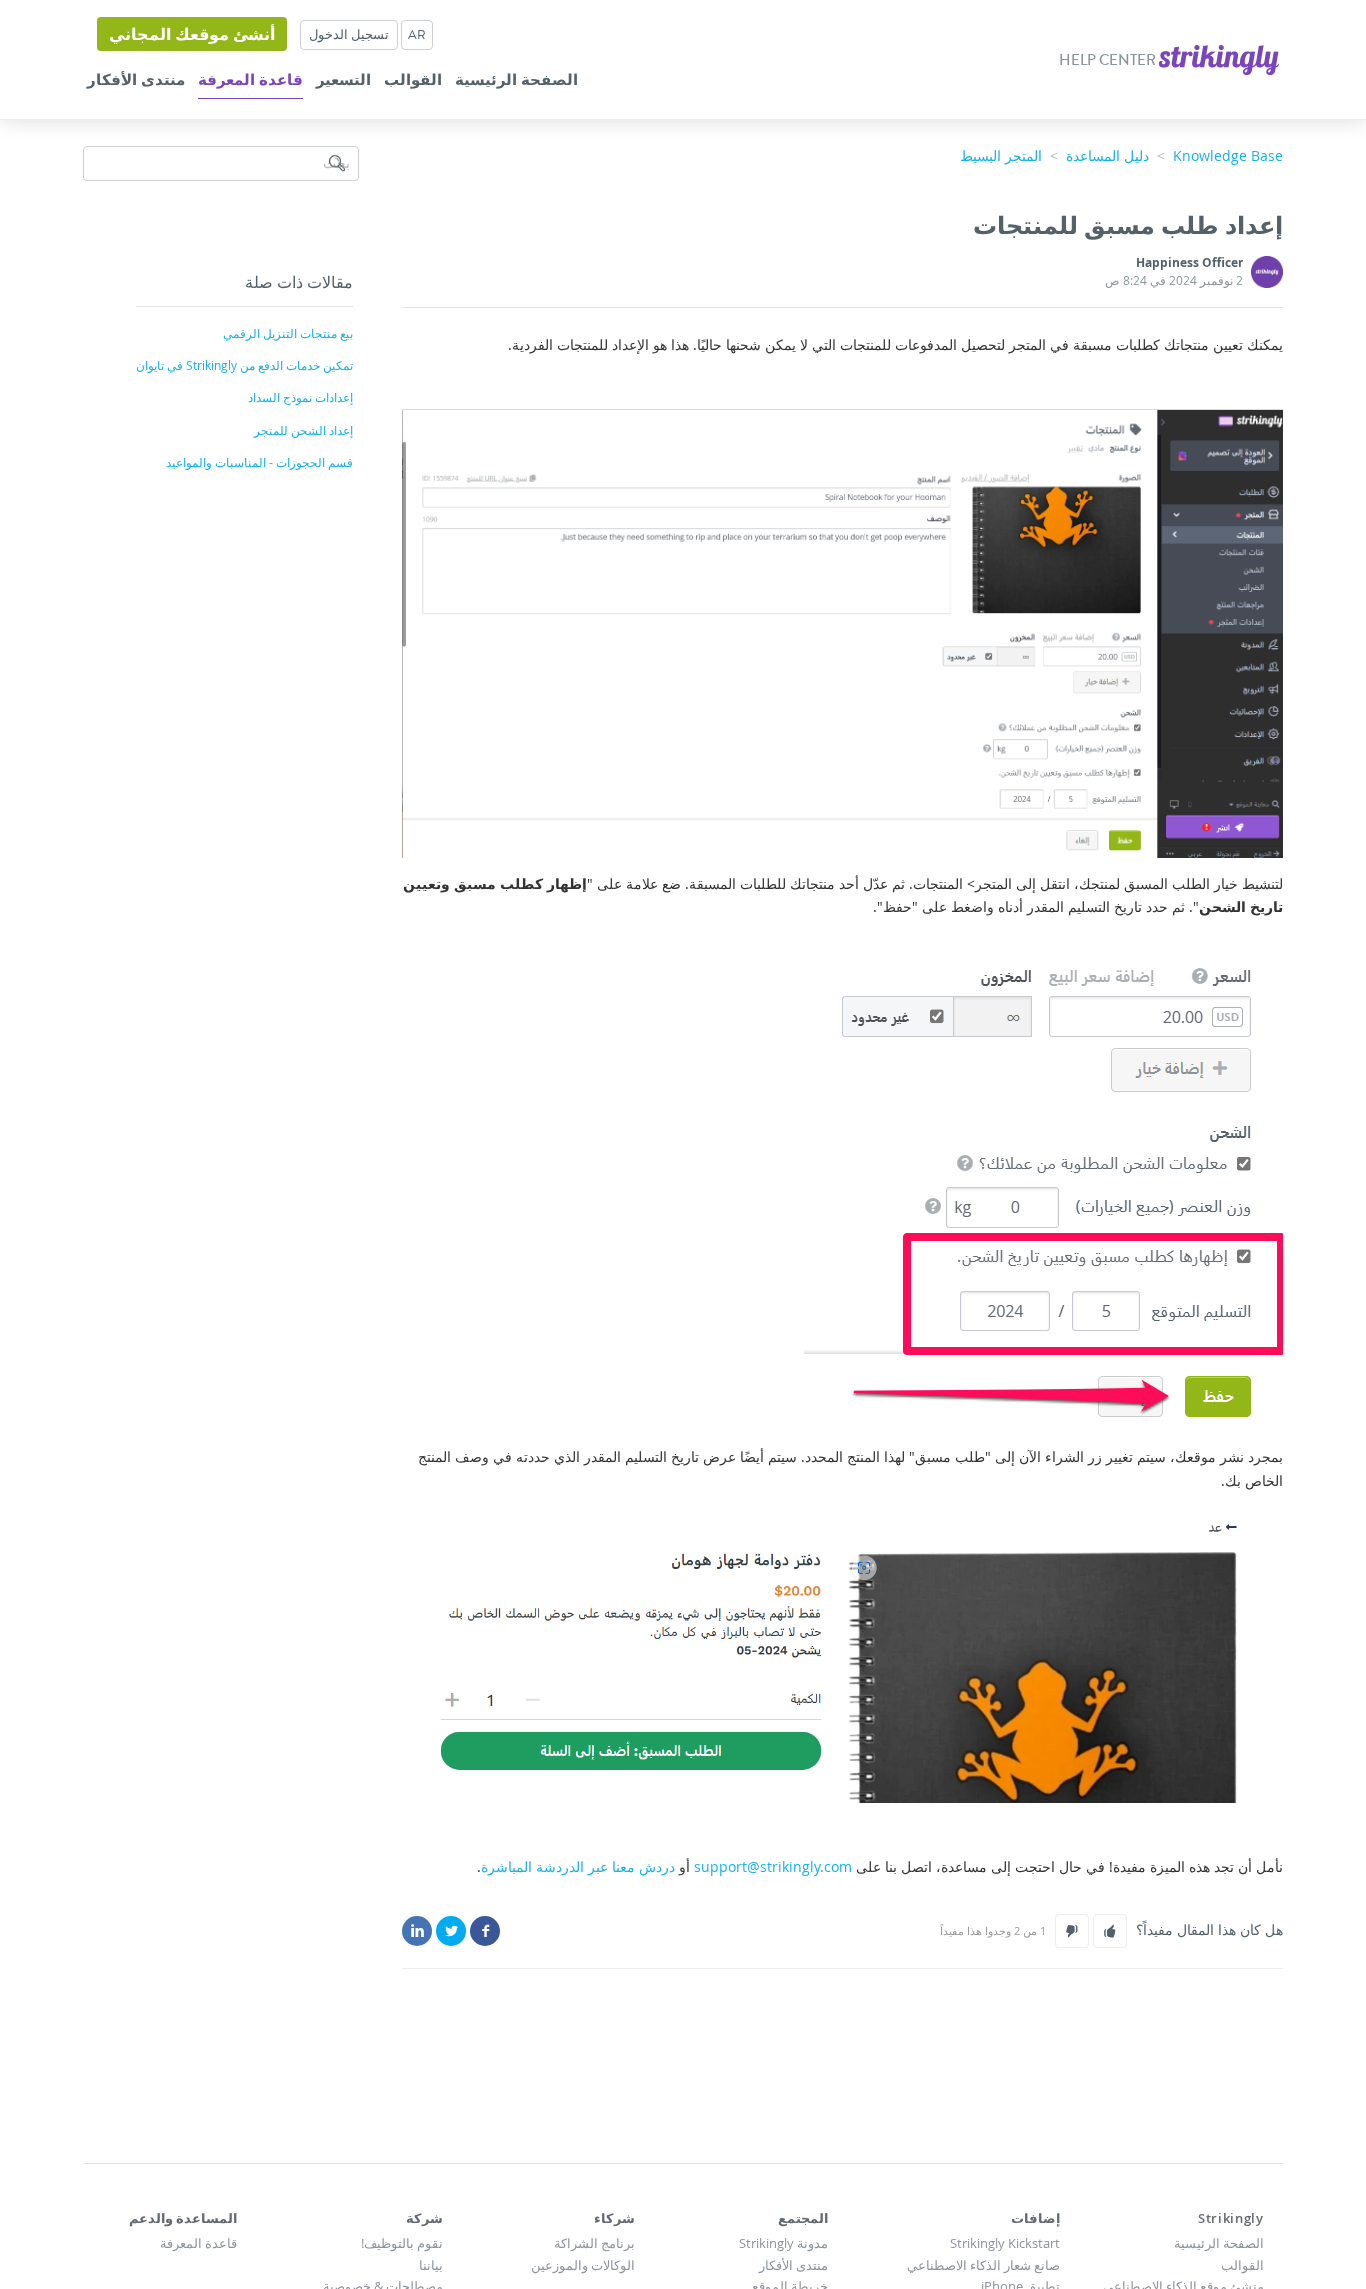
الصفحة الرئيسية (516, 80)
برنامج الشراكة (594, 2243)
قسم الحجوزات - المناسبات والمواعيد (259, 462)
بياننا (431, 2265)
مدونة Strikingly (783, 2243)
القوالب (413, 80)
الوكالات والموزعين (583, 2265)
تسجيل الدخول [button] (349, 34)
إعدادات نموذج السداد (300, 397)
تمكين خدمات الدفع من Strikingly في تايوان (244, 365)
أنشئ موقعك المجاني (192, 34)
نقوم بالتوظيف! (402, 2243)
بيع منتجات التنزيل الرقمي (288, 333)
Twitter (451, 1931)
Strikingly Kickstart (1005, 2243)
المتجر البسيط (1001, 155)
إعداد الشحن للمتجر (303, 430)
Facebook (485, 1931)
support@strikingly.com (773, 1866)
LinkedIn (417, 1931)
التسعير (343, 80)
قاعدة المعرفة (250, 80)
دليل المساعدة (1107, 155)
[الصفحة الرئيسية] (1217, 57)
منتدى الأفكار (136, 80)
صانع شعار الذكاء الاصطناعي (983, 2265)
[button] (1110, 1931)
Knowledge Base (1228, 155)
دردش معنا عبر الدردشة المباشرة (578, 1866)
